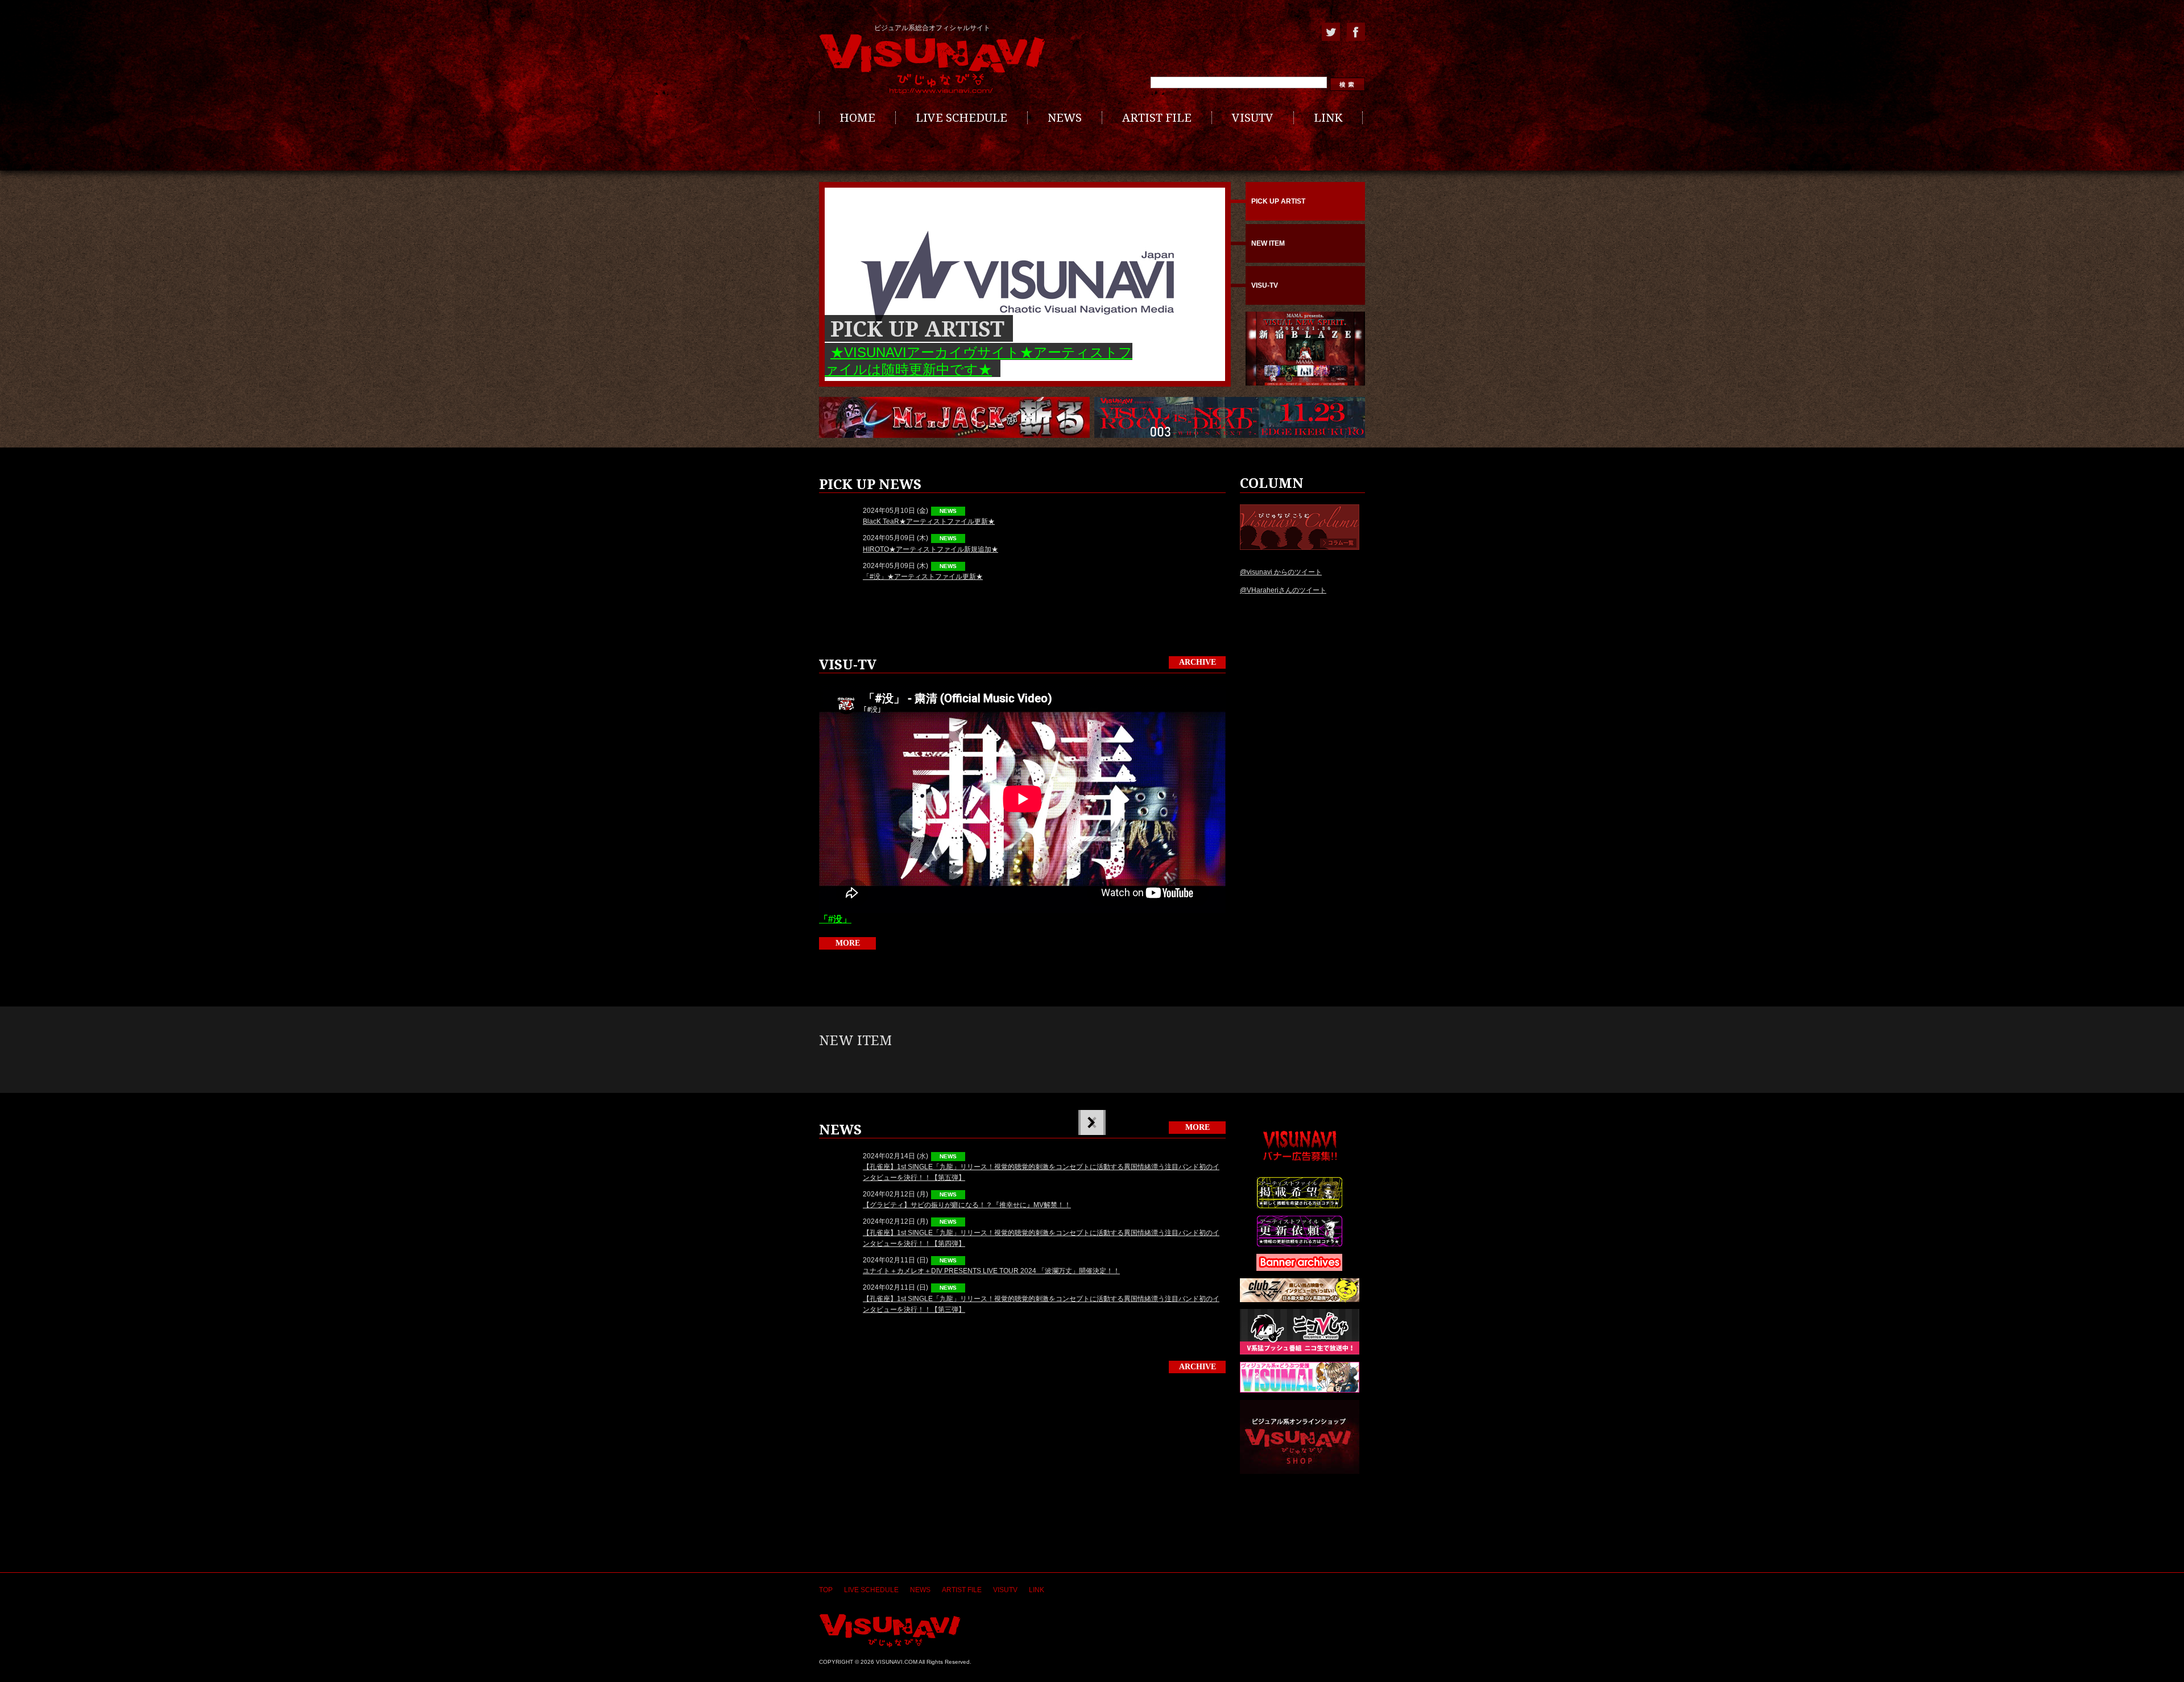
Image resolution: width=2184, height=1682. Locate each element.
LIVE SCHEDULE (961, 118)
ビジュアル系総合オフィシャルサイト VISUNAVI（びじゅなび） (932, 64)
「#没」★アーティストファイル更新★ (923, 577)
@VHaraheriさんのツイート (1283, 590)
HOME (857, 118)
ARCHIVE (1198, 662)
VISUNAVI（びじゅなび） (890, 1631)
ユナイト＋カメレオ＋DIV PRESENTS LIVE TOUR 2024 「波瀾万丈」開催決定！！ (991, 1271)
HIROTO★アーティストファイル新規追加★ (930, 549)
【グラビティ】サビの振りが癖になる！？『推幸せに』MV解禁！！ (967, 1205)
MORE (848, 943)
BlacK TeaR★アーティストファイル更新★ (929, 521)
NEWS (1065, 118)
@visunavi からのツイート (1281, 572)
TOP (826, 1590)
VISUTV (1253, 118)
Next (1091, 1122)
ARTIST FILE (1157, 118)
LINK (1328, 118)
